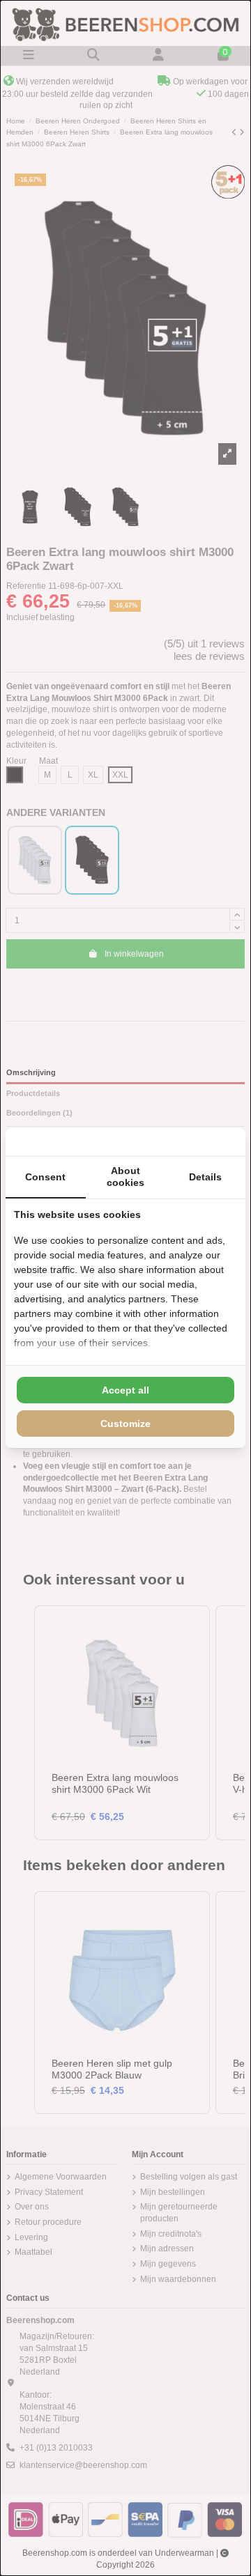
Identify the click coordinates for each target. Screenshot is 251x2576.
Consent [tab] (45, 1177)
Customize (125, 1424)
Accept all (125, 1390)
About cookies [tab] (125, 1177)
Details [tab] (205, 1177)
